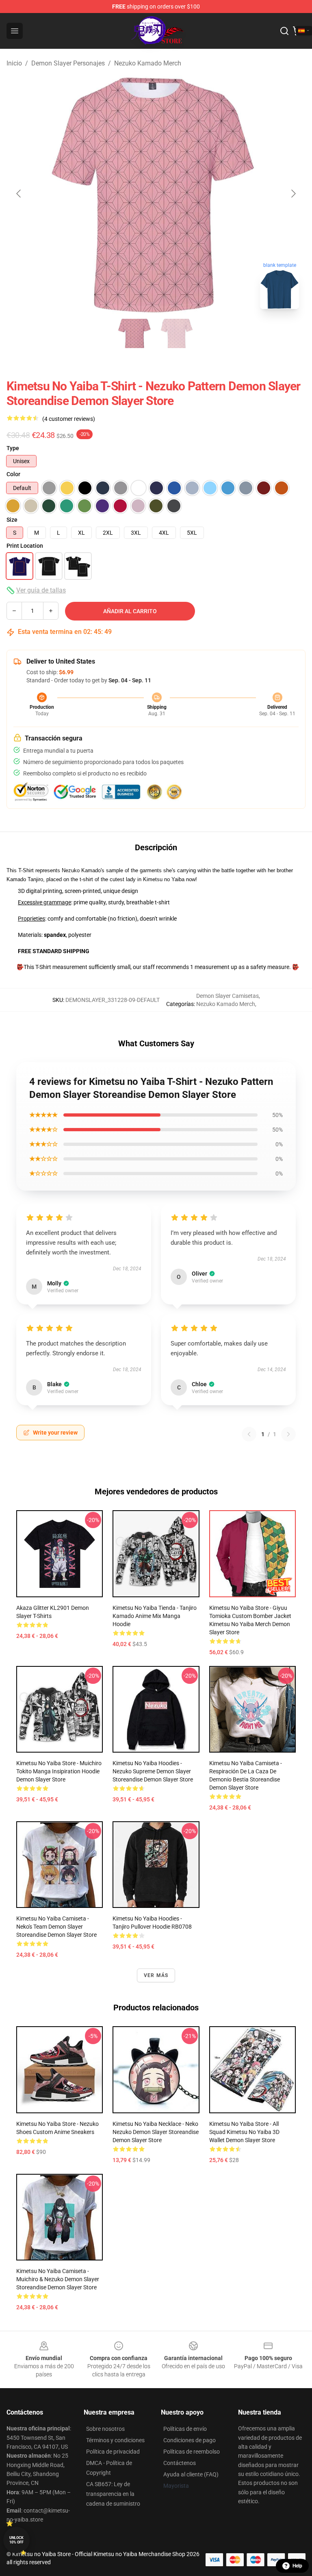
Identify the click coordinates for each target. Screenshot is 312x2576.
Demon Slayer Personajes (68, 63)
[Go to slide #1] (135, 333)
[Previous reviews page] (249, 1434)
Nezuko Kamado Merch (148, 63)
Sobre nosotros (105, 2429)
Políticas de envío (185, 2429)
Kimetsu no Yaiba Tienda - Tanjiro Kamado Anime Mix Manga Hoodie (155, 1616)
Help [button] (297, 2566)
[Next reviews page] (288, 1434)
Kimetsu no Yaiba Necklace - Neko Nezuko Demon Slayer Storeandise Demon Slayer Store (156, 2132)
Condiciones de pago (190, 2440)
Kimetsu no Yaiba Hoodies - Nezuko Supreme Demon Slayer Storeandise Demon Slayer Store (153, 1771)
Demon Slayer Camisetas (227, 996)
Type (13, 448)
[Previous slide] (19, 194)
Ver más (156, 1975)
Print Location (25, 546)
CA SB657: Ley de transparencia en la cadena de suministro (113, 2494)
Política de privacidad (113, 2452)
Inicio (14, 63)
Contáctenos (180, 2463)
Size (12, 520)
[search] (284, 31)
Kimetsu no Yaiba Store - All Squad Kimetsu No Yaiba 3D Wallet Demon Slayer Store (244, 2132)
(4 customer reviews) (69, 419)
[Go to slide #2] (177, 333)
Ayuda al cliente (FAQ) (191, 2474)
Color (13, 474)
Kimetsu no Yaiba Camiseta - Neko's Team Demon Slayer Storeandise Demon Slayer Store (56, 1927)
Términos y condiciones (115, 2440)
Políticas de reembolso (192, 2452)
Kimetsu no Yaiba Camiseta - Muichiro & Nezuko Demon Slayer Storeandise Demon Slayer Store (58, 2279)
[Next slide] (293, 194)
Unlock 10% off (16, 2540)
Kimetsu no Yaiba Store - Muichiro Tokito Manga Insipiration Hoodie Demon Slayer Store (59, 1771)
